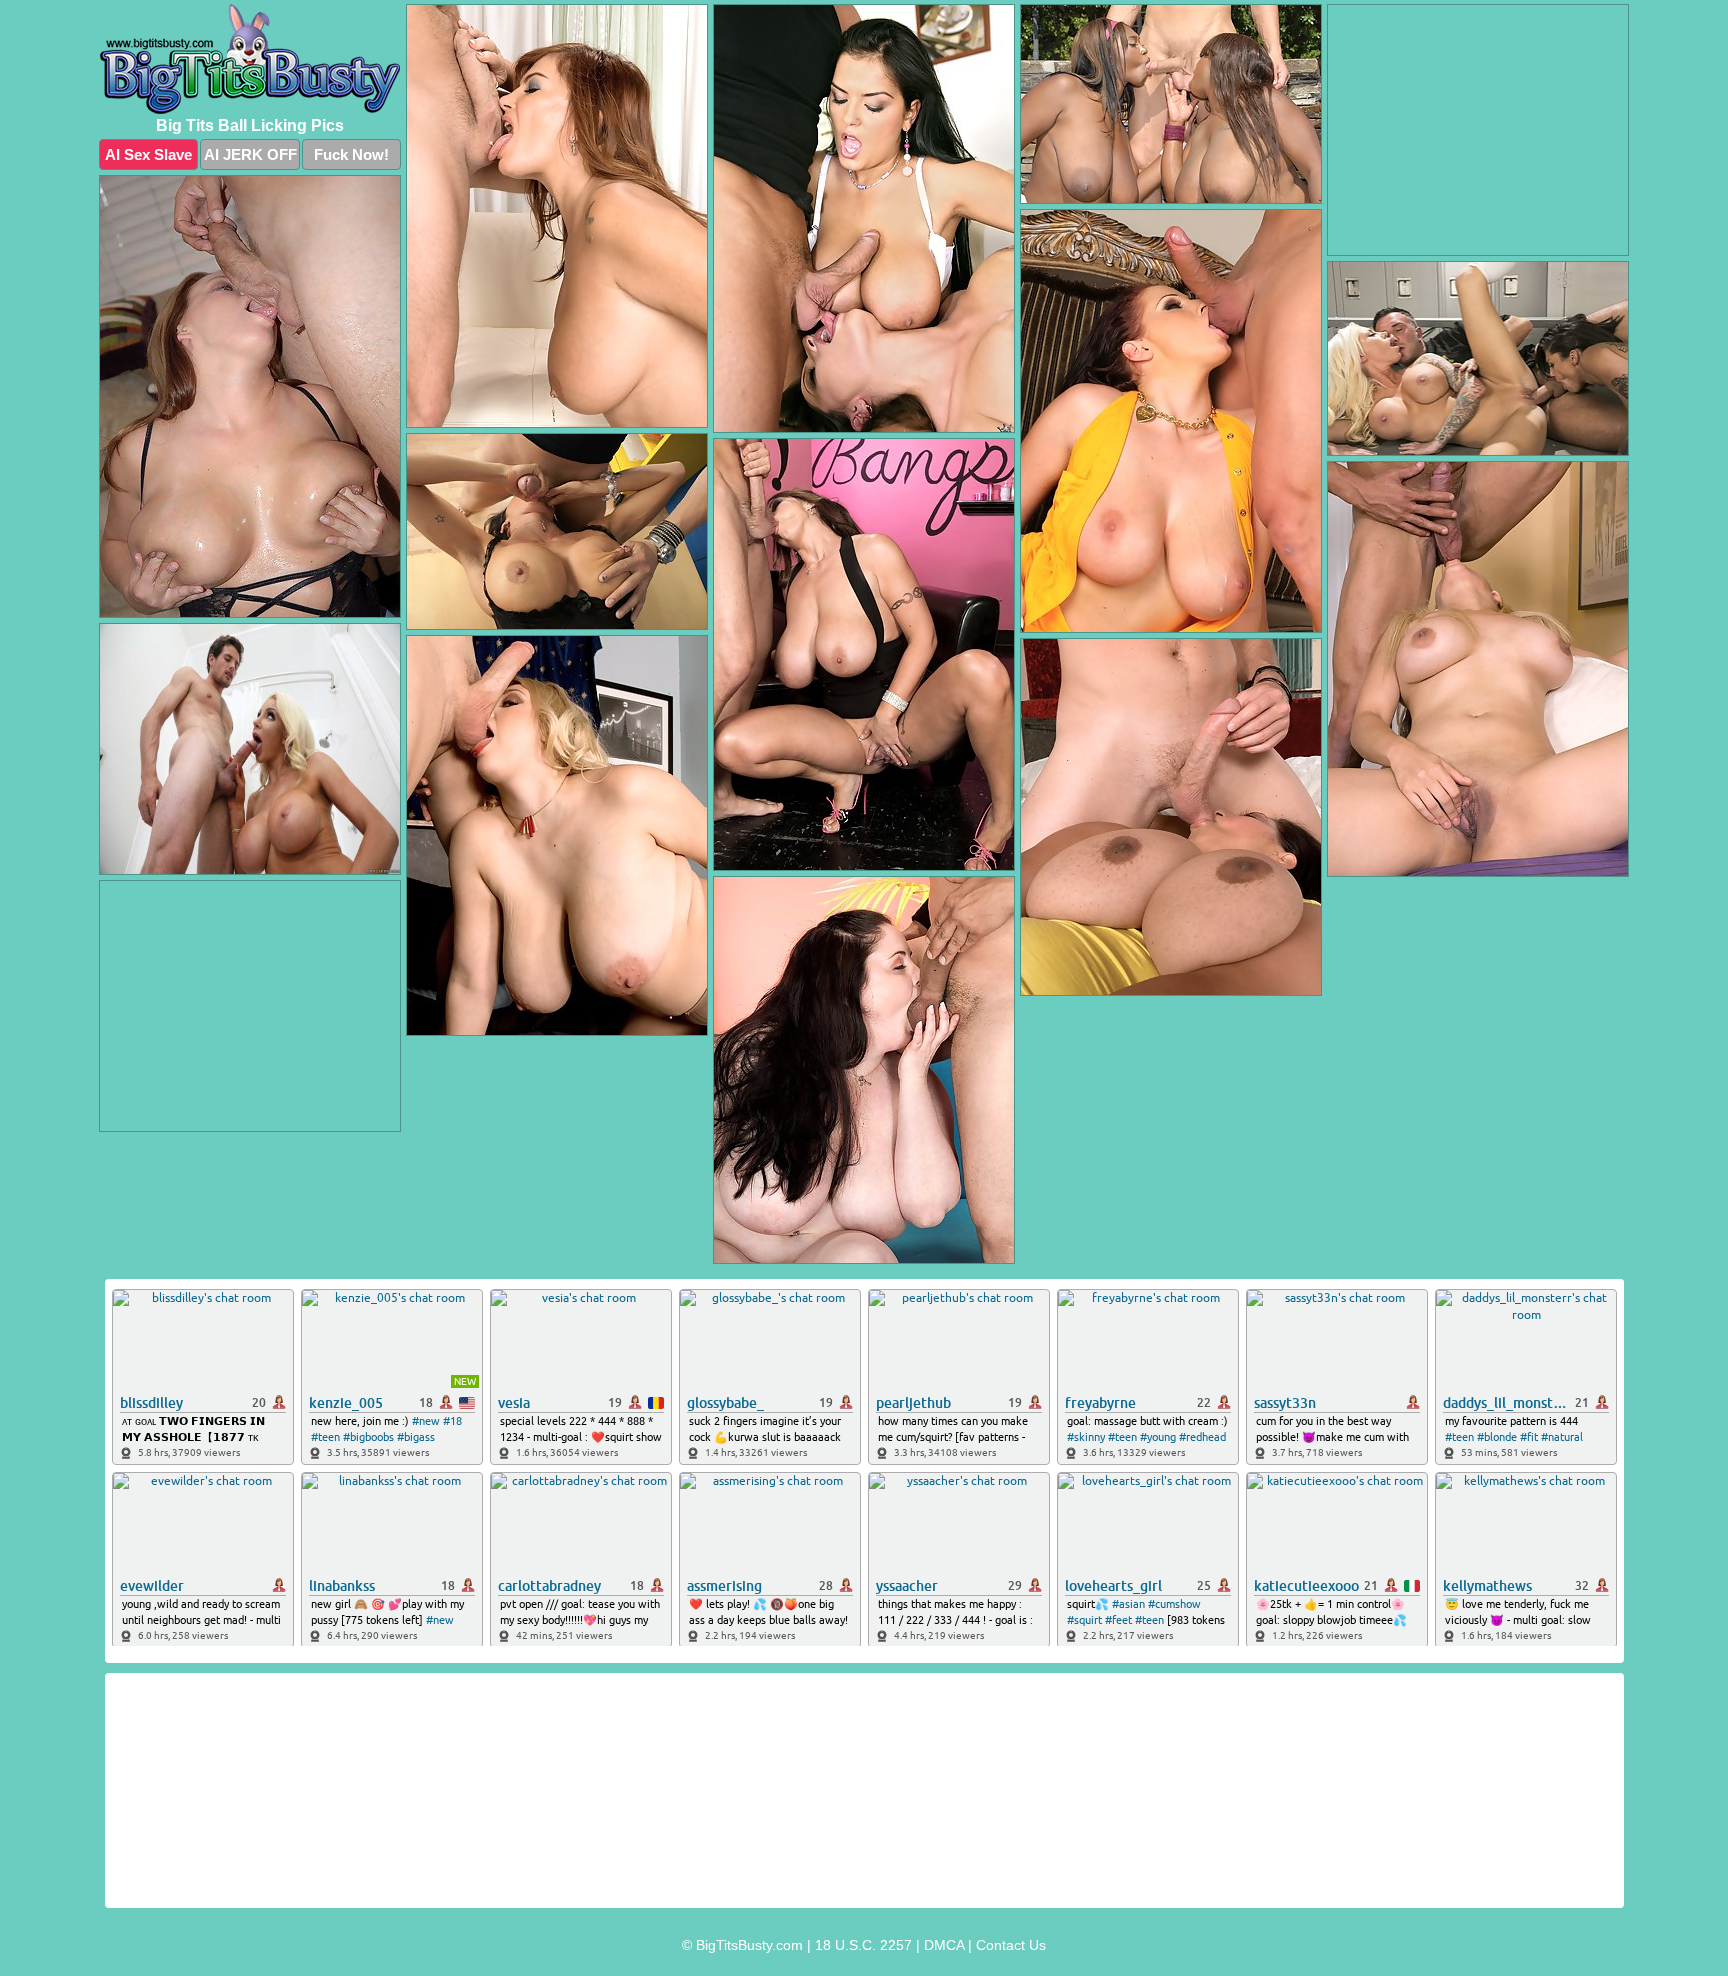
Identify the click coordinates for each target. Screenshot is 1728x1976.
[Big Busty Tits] (250, 59)
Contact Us (1011, 1945)
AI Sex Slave (148, 154)
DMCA (944, 1945)
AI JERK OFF (250, 154)
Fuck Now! (351, 154)
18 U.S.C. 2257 (863, 1945)
